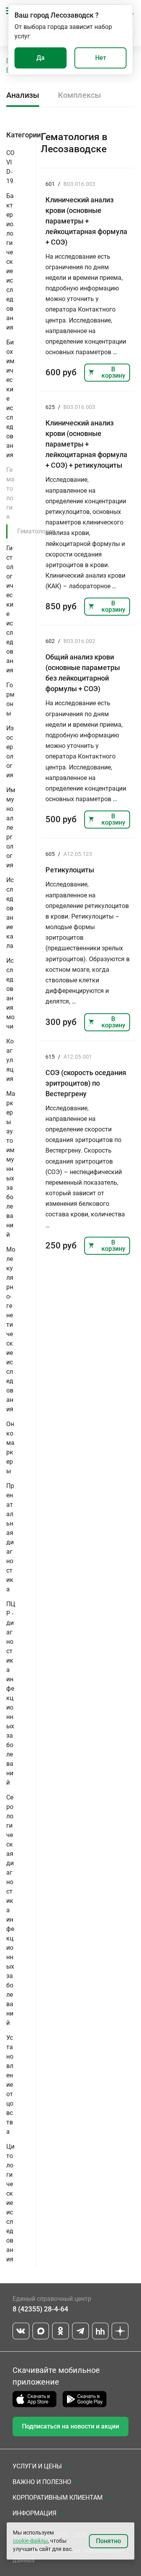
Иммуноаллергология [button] (11, 828)
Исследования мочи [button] (10, 993)
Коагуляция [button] (10, 1060)
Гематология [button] (10, 493)
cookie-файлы (30, 2541)
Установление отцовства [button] (10, 2085)
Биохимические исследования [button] (10, 399)
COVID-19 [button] (10, 167)
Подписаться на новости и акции (70, 2426)
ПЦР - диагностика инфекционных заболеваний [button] (11, 1693)
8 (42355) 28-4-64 (40, 2309)
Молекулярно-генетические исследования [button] (11, 1329)
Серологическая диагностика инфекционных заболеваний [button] (10, 1910)
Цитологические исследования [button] (10, 2203)
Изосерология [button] (10, 752)
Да (41, 58)
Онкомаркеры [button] (10, 1447)
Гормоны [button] (10, 699)
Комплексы (80, 95)
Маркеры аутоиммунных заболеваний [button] (11, 1164)
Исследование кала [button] (10, 913)
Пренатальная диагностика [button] (10, 1537)
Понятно (108, 2541)
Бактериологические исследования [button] (10, 262)
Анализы (23, 95)
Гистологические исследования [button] (10, 609)
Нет (101, 58)
